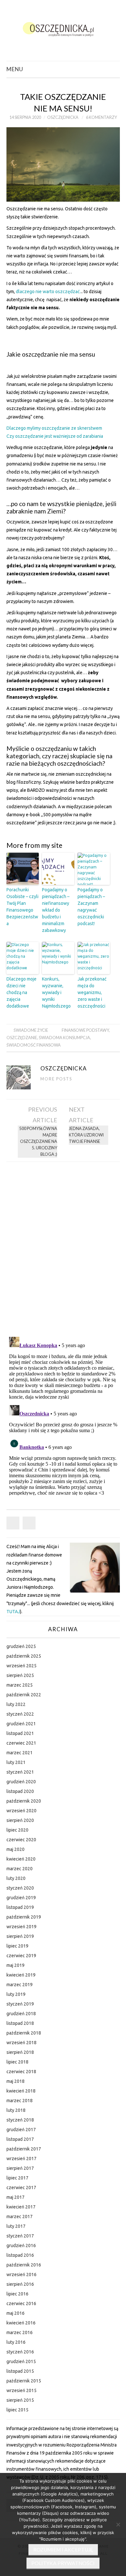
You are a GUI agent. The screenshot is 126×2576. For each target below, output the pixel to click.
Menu (15, 69)
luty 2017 (16, 2226)
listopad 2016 (20, 2255)
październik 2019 (24, 1917)
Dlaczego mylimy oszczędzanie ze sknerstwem (54, 428)
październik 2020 (24, 1801)
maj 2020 (16, 1849)
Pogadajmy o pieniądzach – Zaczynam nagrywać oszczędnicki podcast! (91, 907)
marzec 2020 (20, 1869)
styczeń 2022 (20, 1714)
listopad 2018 (20, 2023)
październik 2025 (24, 1656)
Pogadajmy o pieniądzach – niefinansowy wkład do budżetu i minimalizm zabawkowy (56, 910)
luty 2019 (16, 1994)
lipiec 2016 (17, 2294)
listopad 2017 (20, 2139)
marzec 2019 (20, 1985)
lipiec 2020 (17, 1830)
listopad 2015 (20, 2371)
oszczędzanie (22, 1038)
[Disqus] (63, 1247)
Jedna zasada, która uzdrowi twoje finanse (86, 1135)
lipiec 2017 (17, 2178)
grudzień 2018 (21, 2014)
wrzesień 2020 (21, 1811)
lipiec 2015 (17, 2410)
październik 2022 (24, 1695)
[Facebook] (13, 1523)
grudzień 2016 (21, 2246)
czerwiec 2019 (21, 1956)
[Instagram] (29, 1523)
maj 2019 (16, 1965)
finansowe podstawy (85, 1030)
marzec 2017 (20, 2217)
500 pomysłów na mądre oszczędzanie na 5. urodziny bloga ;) (38, 1141)
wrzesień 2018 (21, 2043)
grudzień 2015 (21, 2361)
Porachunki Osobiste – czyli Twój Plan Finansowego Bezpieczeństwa (22, 907)
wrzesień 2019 (21, 1927)
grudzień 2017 (21, 2130)
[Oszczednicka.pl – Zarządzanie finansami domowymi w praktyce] (63, 28)
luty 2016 (16, 2342)
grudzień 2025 (21, 1646)
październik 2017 (24, 2149)
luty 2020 (16, 1878)
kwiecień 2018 (21, 2091)
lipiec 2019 (17, 1946)
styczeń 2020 (20, 1888)
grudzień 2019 (21, 1898)
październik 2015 (24, 2381)
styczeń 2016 (20, 2352)
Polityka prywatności (63, 2563)
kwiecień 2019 (21, 1975)
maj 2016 (16, 2313)
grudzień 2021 (21, 1724)
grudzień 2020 (21, 1782)
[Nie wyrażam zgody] (118, 2524)
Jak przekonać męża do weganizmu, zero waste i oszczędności (92, 992)
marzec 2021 (20, 1753)
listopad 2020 (20, 1791)
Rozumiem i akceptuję (63, 2550)
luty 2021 (16, 1762)
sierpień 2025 (20, 1675)
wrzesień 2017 (21, 2159)
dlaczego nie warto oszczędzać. (48, 292)
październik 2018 (24, 2033)
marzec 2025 (20, 1685)
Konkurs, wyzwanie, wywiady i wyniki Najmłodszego (56, 992)
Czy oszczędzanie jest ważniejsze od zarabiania (55, 436)
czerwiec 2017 (21, 2188)
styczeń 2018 (20, 2120)
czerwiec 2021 (21, 1743)
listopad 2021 (20, 1733)
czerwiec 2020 (21, 1840)
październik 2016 (24, 2265)
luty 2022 (16, 1704)
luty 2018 (16, 2110)
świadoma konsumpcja (64, 1038)
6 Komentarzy (101, 117)
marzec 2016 (20, 2332)
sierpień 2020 (20, 1820)
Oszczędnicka (63, 117)
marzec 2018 (20, 2101)
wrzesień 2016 (21, 2274)
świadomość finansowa (34, 1045)
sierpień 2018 (20, 2052)
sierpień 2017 (20, 2168)
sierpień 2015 (20, 2400)
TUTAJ (13, 1612)
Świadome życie (31, 1030)
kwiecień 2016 (21, 2323)
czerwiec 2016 (21, 2303)
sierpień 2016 (20, 2284)
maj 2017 (16, 2197)
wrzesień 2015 (21, 2390)
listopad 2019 (20, 1907)
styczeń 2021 (20, 1772)
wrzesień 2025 (21, 1666)
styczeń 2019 (20, 2004)
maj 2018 (16, 2081)
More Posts (56, 1079)
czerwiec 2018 (21, 2072)
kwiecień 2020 (21, 1859)
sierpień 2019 (20, 1936)
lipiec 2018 (17, 2062)
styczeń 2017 (20, 2236)
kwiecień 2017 (21, 2207)
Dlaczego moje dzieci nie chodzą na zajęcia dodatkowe (21, 992)
